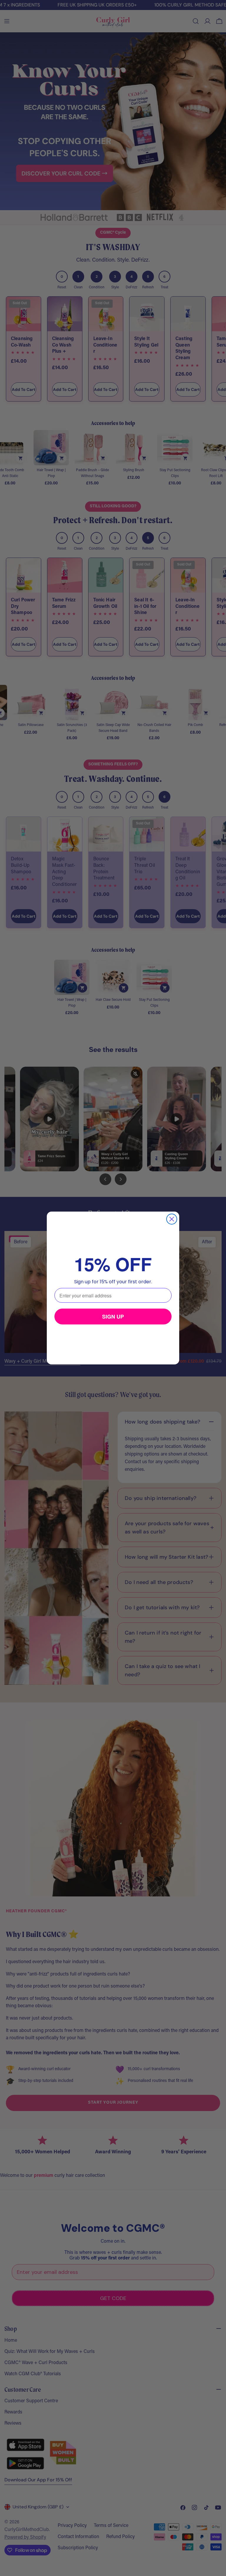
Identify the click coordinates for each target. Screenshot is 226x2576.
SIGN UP (113, 1317)
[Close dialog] (172, 1219)
